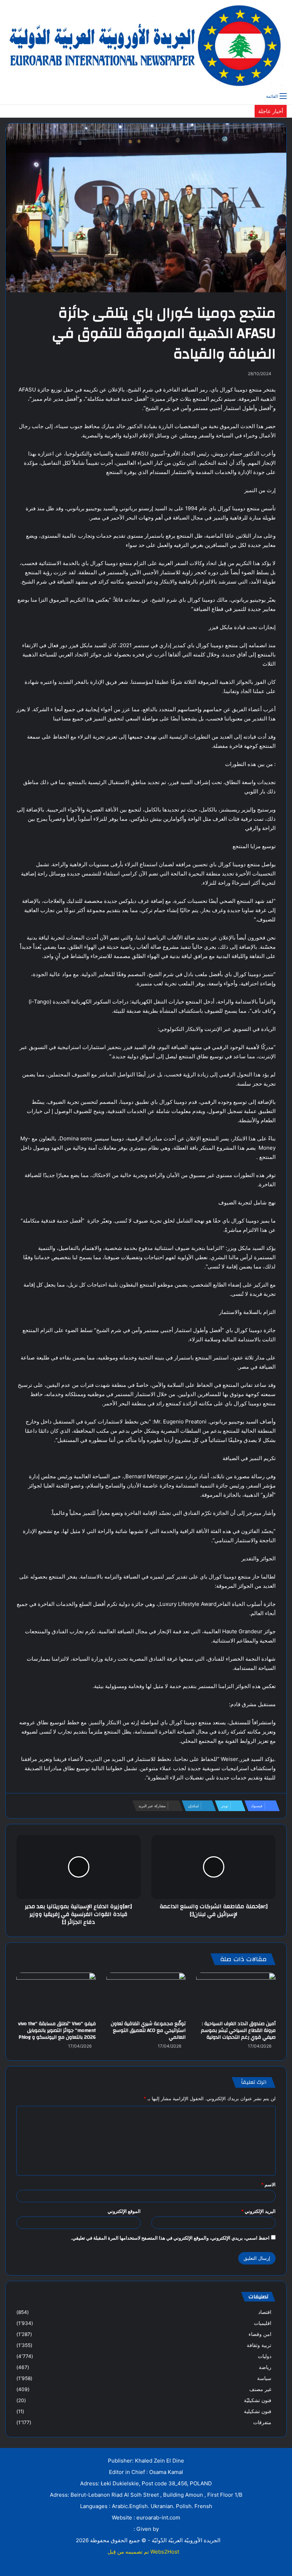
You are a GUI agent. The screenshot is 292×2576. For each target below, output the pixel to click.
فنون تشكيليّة (258, 2400)
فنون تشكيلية (258, 2411)
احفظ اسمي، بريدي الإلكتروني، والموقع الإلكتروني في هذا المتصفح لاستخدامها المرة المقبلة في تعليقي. (170, 2238)
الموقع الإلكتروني (124, 2211)
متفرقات (262, 2422)
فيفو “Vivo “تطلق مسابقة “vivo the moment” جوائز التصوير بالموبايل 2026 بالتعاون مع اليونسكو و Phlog (57, 2031)
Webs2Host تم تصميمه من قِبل (143, 2552)
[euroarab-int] (146, 44)
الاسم (268, 2184)
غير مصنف (260, 2389)
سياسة (264, 2378)
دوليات (265, 2356)
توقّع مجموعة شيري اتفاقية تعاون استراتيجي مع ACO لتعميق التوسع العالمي (148, 2031)
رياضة (265, 2367)
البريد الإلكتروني (258, 2211)
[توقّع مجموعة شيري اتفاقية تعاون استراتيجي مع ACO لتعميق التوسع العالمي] (146, 1995)
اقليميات (263, 2323)
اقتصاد (265, 2312)
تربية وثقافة (259, 2345)
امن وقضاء (260, 2334)
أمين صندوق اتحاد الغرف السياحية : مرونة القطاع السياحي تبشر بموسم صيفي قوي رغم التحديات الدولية (238, 2031)
